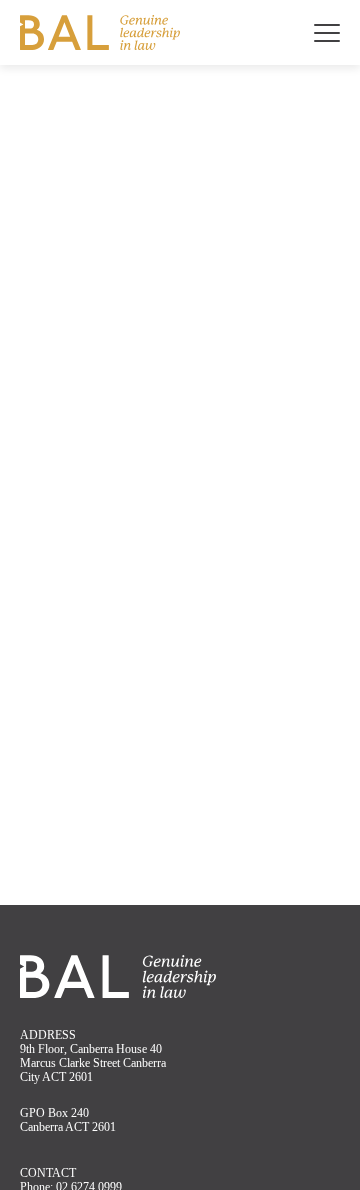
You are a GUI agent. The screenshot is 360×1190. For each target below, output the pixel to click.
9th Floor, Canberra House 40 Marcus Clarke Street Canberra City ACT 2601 (93, 1063)
